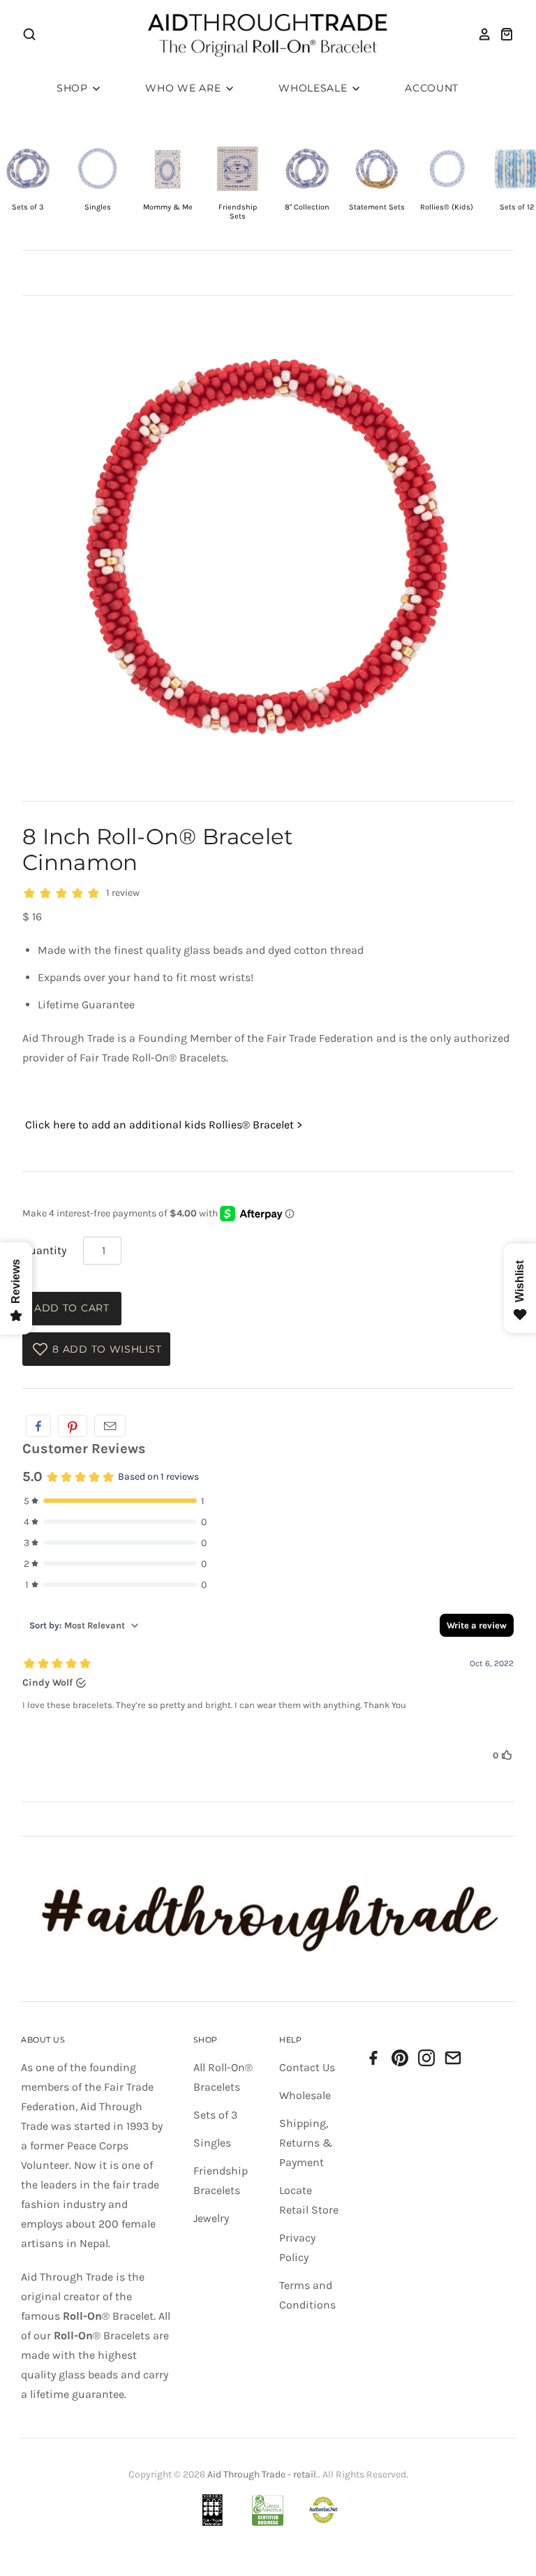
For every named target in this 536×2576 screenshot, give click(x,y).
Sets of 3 (215, 2115)
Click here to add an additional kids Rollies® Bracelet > (164, 1125)
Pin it (73, 1426)
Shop (74, 88)
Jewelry (211, 2218)
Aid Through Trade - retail (262, 2474)
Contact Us (307, 2067)
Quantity (44, 1250)
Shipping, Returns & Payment (306, 2143)
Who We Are (185, 88)
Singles (212, 2143)
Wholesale (314, 88)
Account (432, 88)
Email (110, 1426)
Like (38, 1426)
